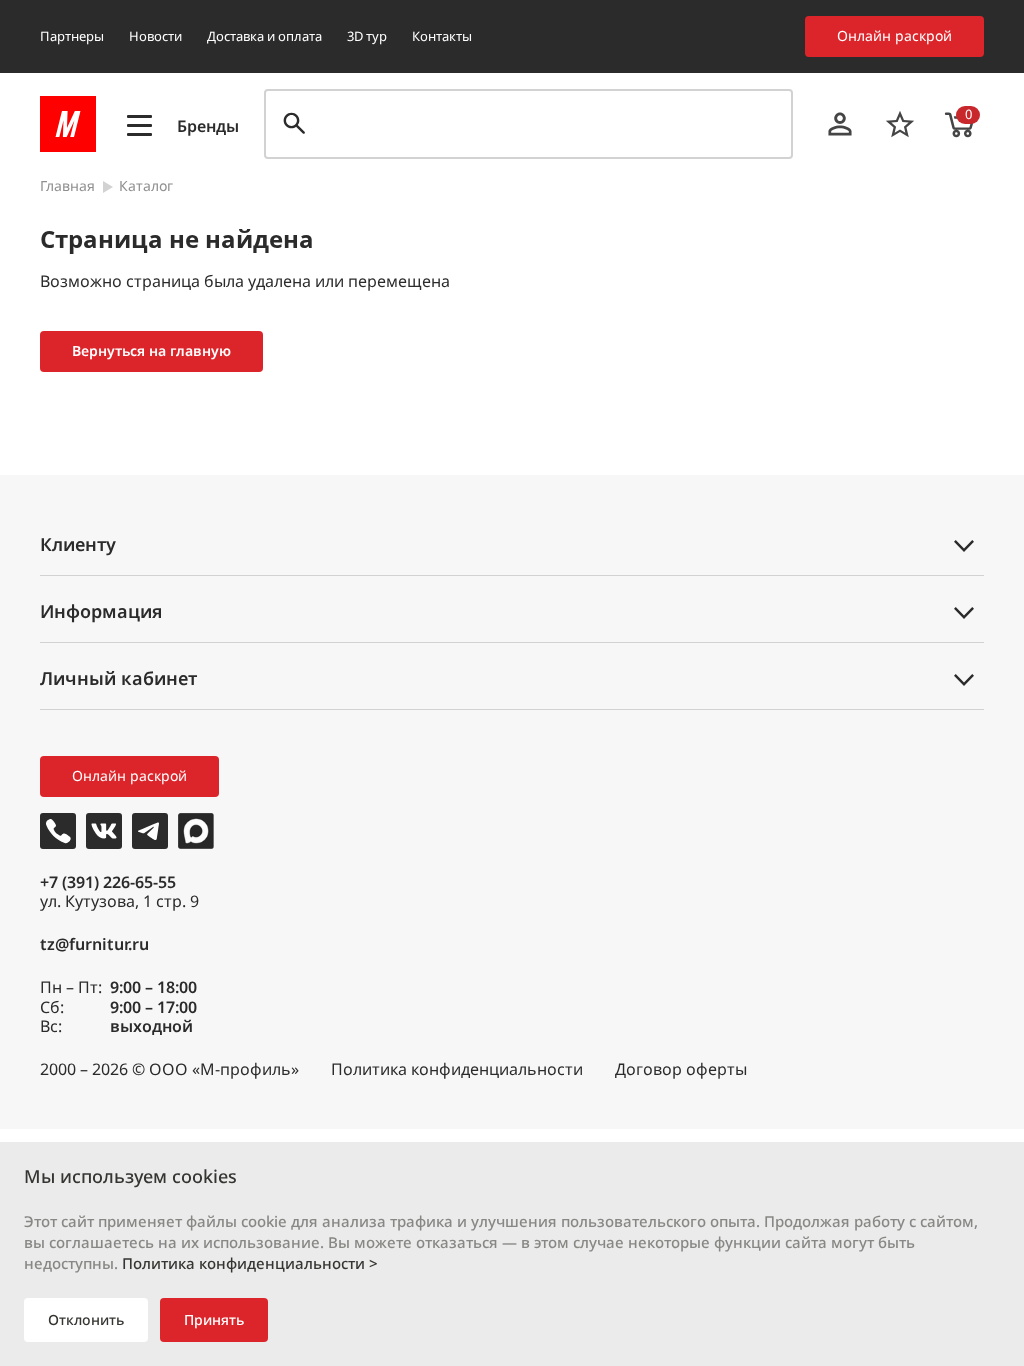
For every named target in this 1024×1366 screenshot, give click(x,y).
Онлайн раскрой (894, 35)
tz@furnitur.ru (94, 944)
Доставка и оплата (264, 36)
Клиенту (78, 544)
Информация (101, 611)
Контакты (442, 36)
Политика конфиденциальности (457, 1069)
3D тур (367, 36)
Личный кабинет (118, 678)
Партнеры (72, 36)
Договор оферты (681, 1069)
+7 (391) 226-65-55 (108, 882)
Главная (67, 186)
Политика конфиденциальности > (250, 1263)
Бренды (208, 126)
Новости (155, 36)
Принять (214, 1319)
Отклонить (86, 1319)
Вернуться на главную (151, 350)
